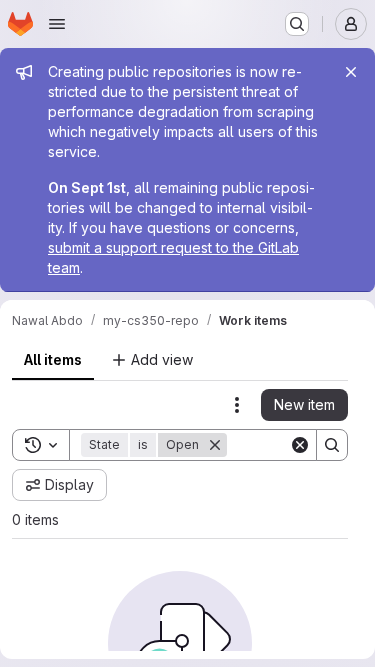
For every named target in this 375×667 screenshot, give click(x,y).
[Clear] (300, 445)
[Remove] (215, 445)
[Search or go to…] (297, 24)
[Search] (332, 445)
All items (53, 359)
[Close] (351, 72)
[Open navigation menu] (57, 24)
